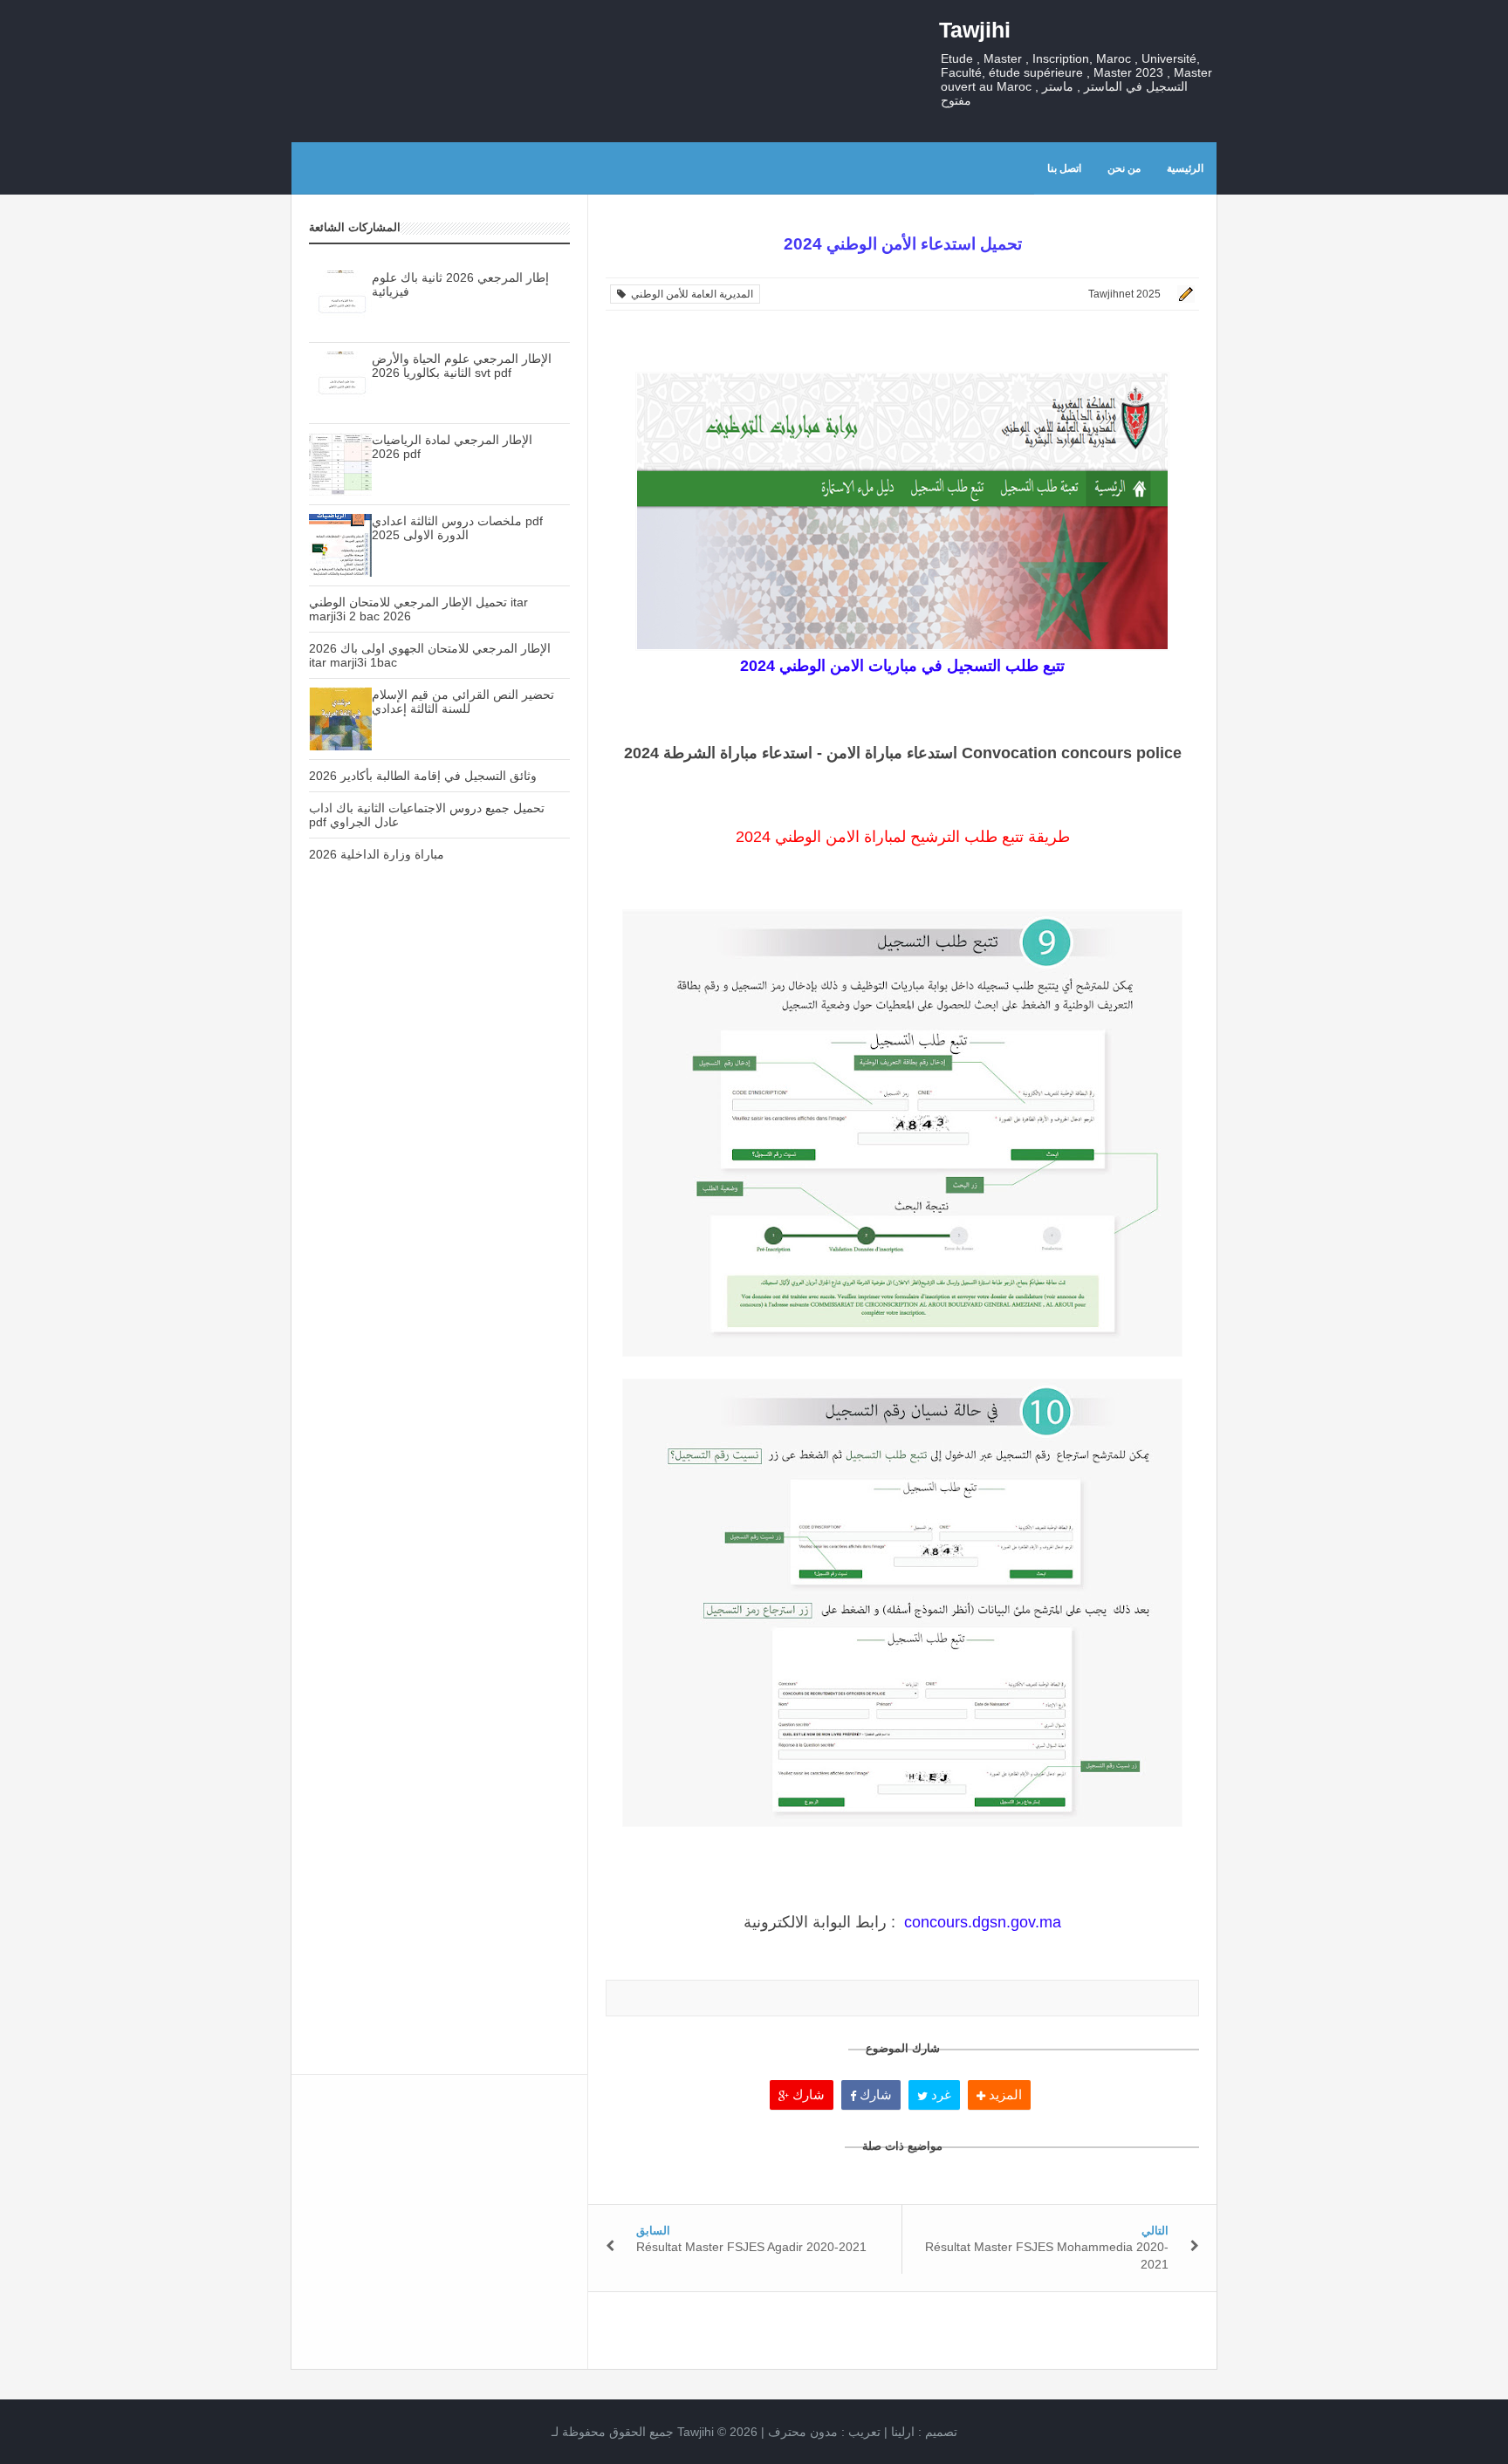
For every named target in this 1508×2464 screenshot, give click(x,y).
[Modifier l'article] (1183, 294)
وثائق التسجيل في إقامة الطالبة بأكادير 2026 (423, 776)
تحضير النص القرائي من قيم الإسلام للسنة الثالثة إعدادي (463, 702)
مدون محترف (803, 2432)
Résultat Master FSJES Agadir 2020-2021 (751, 2247)
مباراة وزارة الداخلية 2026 (377, 854)
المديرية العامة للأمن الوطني (689, 294)
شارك (807, 2094)
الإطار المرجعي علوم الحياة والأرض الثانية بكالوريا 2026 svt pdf (462, 366)
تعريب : (824, 2432)
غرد (939, 2094)
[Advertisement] (439, 1184)
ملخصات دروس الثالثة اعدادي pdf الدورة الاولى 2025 (457, 528)
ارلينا (903, 2432)
